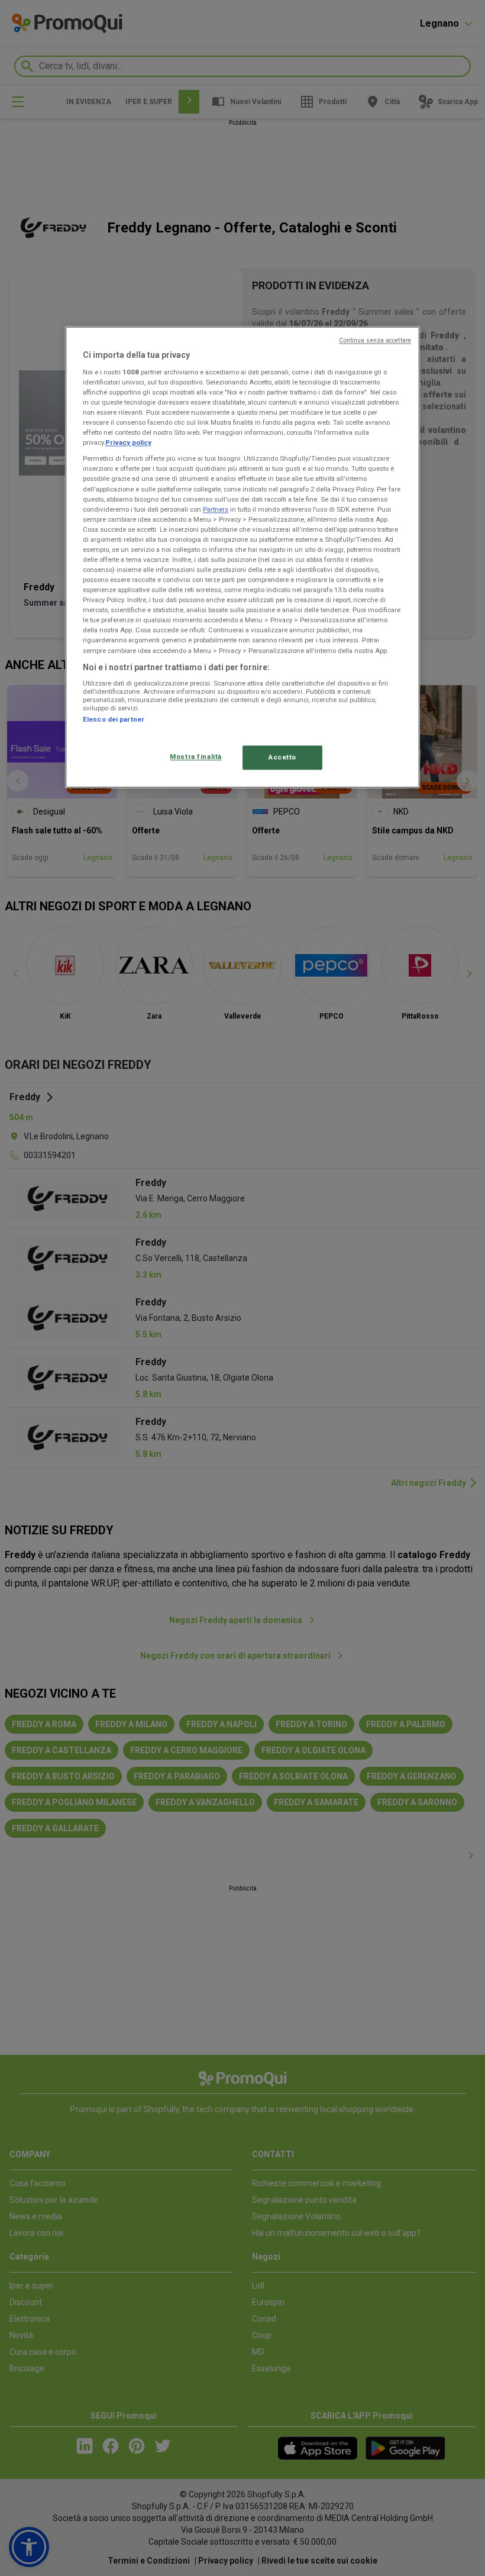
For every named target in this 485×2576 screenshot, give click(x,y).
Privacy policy (128, 443)
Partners (216, 509)
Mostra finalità (196, 757)
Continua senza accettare (375, 341)
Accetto (282, 757)
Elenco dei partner (114, 720)
